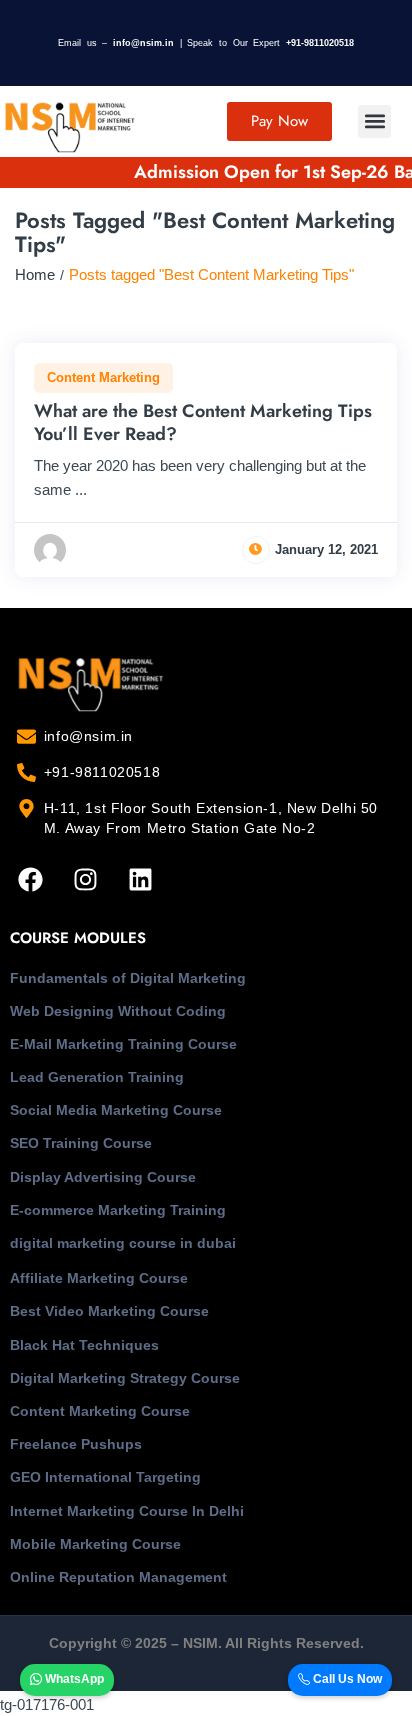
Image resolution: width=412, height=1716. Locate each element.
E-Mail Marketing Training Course (123, 1044)
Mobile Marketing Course (95, 1544)
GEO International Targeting (105, 1477)
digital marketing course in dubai (123, 1243)
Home (35, 274)
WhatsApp (73, 1679)
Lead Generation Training (97, 1077)
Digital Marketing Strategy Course (125, 1378)
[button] (374, 121)
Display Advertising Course (103, 1177)
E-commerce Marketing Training (118, 1210)
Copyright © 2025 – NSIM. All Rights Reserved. (206, 1643)
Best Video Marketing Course (109, 1311)
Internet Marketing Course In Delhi (127, 1511)
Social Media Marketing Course (116, 1110)
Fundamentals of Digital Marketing (128, 978)
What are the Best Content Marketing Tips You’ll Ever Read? (203, 422)
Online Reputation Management (118, 1577)
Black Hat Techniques (84, 1345)
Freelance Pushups (76, 1444)
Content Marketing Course (100, 1411)
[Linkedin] (140, 879)
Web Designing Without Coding (118, 1011)
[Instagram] (85, 879)
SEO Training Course (81, 1143)
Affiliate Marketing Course (99, 1278)
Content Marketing (103, 377)
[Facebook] (30, 879)
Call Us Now (346, 1679)
